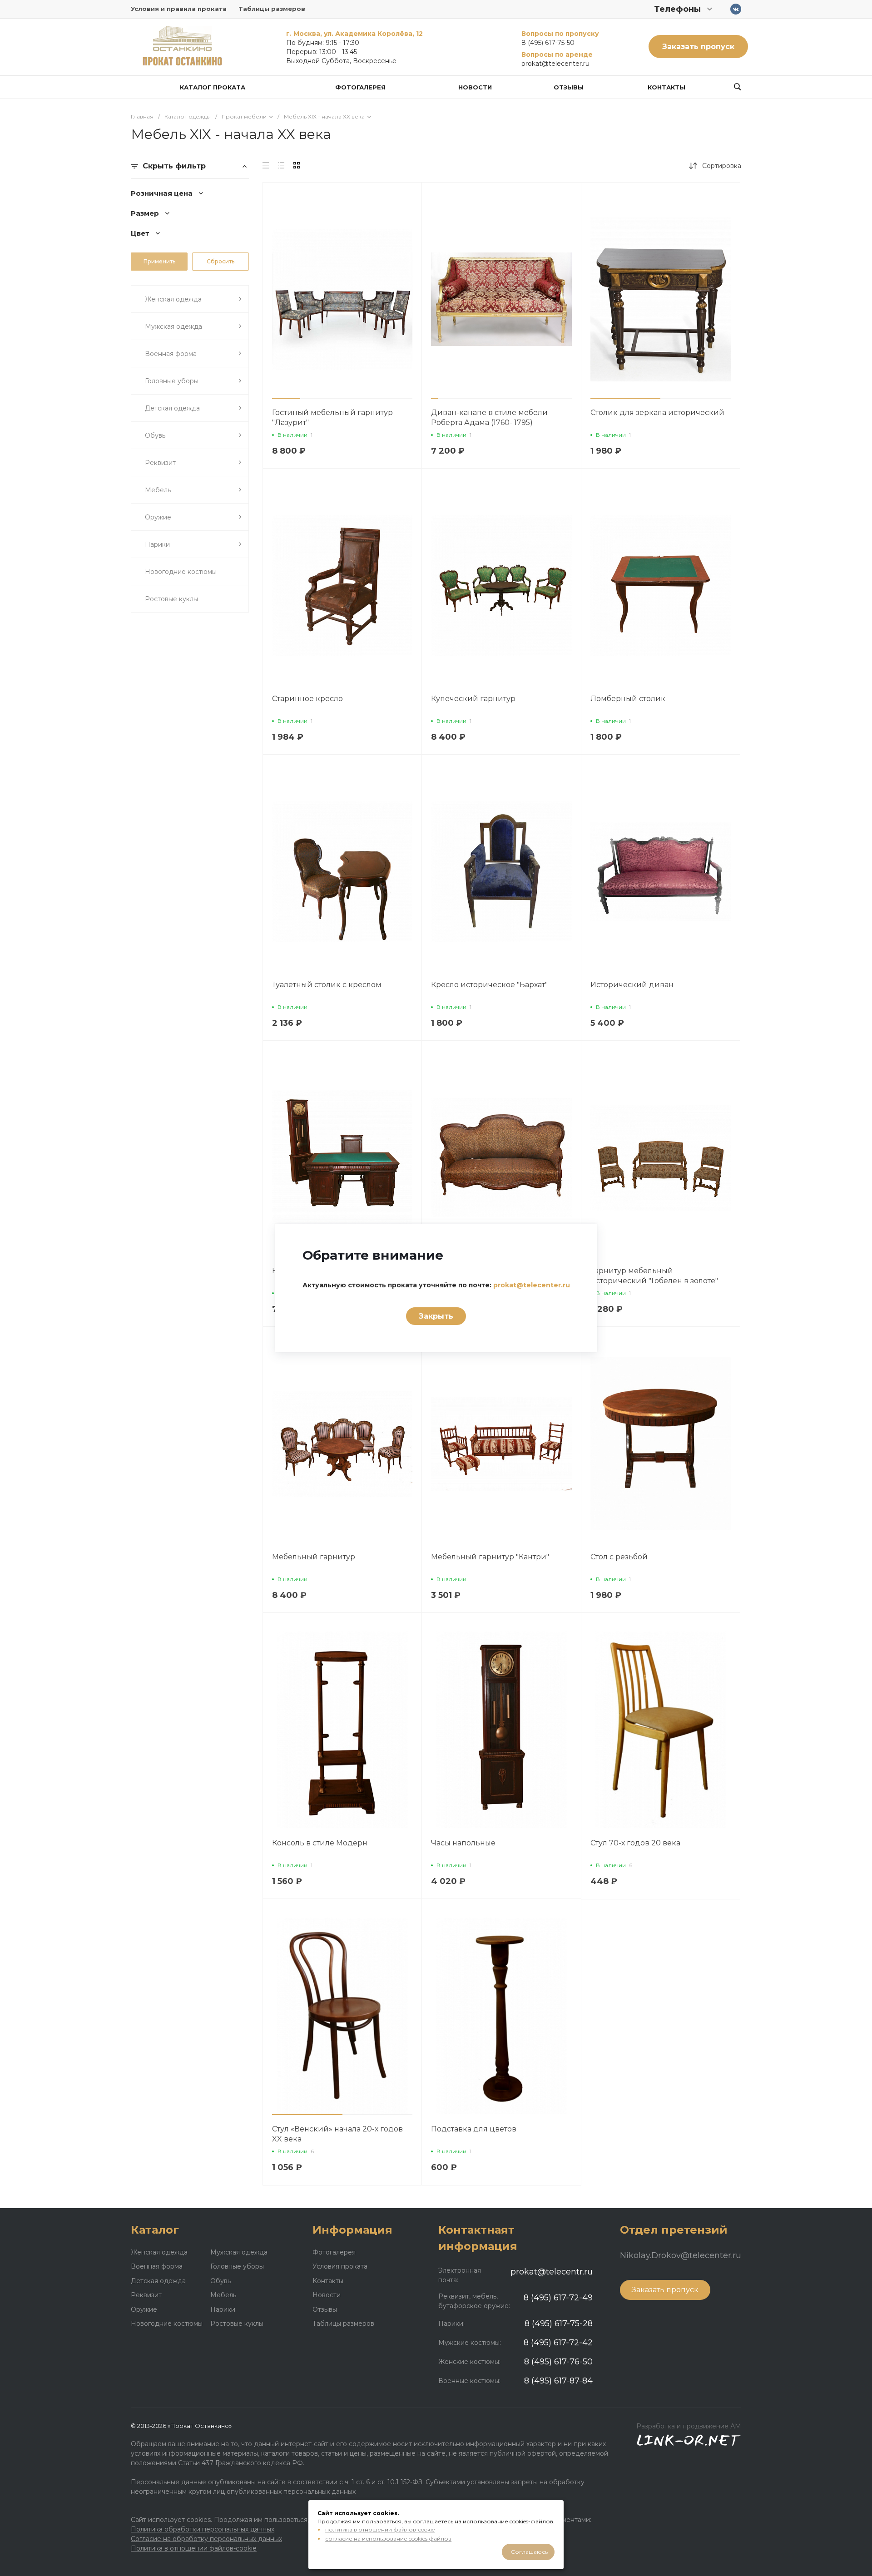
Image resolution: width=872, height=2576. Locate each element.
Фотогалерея (334, 2252)
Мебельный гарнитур (314, 1557)
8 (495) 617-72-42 (558, 2343)
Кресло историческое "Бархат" (489, 985)
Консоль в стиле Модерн (320, 1843)
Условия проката (340, 2266)
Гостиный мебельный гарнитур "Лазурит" (332, 418)
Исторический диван (632, 985)
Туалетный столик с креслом (327, 985)
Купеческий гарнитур (473, 699)
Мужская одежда (239, 2252)
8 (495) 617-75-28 (559, 2324)
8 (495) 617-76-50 (558, 2362)
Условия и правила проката (179, 9)
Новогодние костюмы (167, 2324)
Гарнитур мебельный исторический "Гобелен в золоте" (654, 1276)
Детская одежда (158, 2281)
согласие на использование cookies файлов (388, 2539)
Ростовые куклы (237, 2324)
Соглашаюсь (529, 2552)
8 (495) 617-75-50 (548, 43)
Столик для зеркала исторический (657, 413)
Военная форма (157, 2266)
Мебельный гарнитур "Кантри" (490, 1557)
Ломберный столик (628, 699)
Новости (327, 2295)
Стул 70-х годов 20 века (635, 1843)
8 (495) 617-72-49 (558, 2298)
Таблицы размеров (272, 9)
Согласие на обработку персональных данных (206, 2539)
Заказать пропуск (698, 47)
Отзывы (325, 2309)
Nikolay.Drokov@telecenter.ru (681, 2255)
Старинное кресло (307, 699)
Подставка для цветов (474, 2129)
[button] (286, 398)
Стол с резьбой (619, 1557)
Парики (223, 2309)
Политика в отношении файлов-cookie (194, 2548)
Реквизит (146, 2295)
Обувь (220, 2281)
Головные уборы (237, 2266)
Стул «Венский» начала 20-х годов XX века (337, 2134)
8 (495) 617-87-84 (558, 2381)
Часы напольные (463, 1843)
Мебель (223, 2295)
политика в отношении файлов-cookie (380, 2529)
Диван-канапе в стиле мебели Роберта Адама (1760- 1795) (489, 418)
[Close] (579, 1237)
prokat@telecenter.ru (555, 64)
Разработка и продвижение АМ (689, 2426)
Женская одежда (159, 2252)
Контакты (328, 2281)
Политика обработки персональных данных (203, 2529)
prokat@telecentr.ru (552, 2272)
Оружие (144, 2309)
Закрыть (436, 1316)
